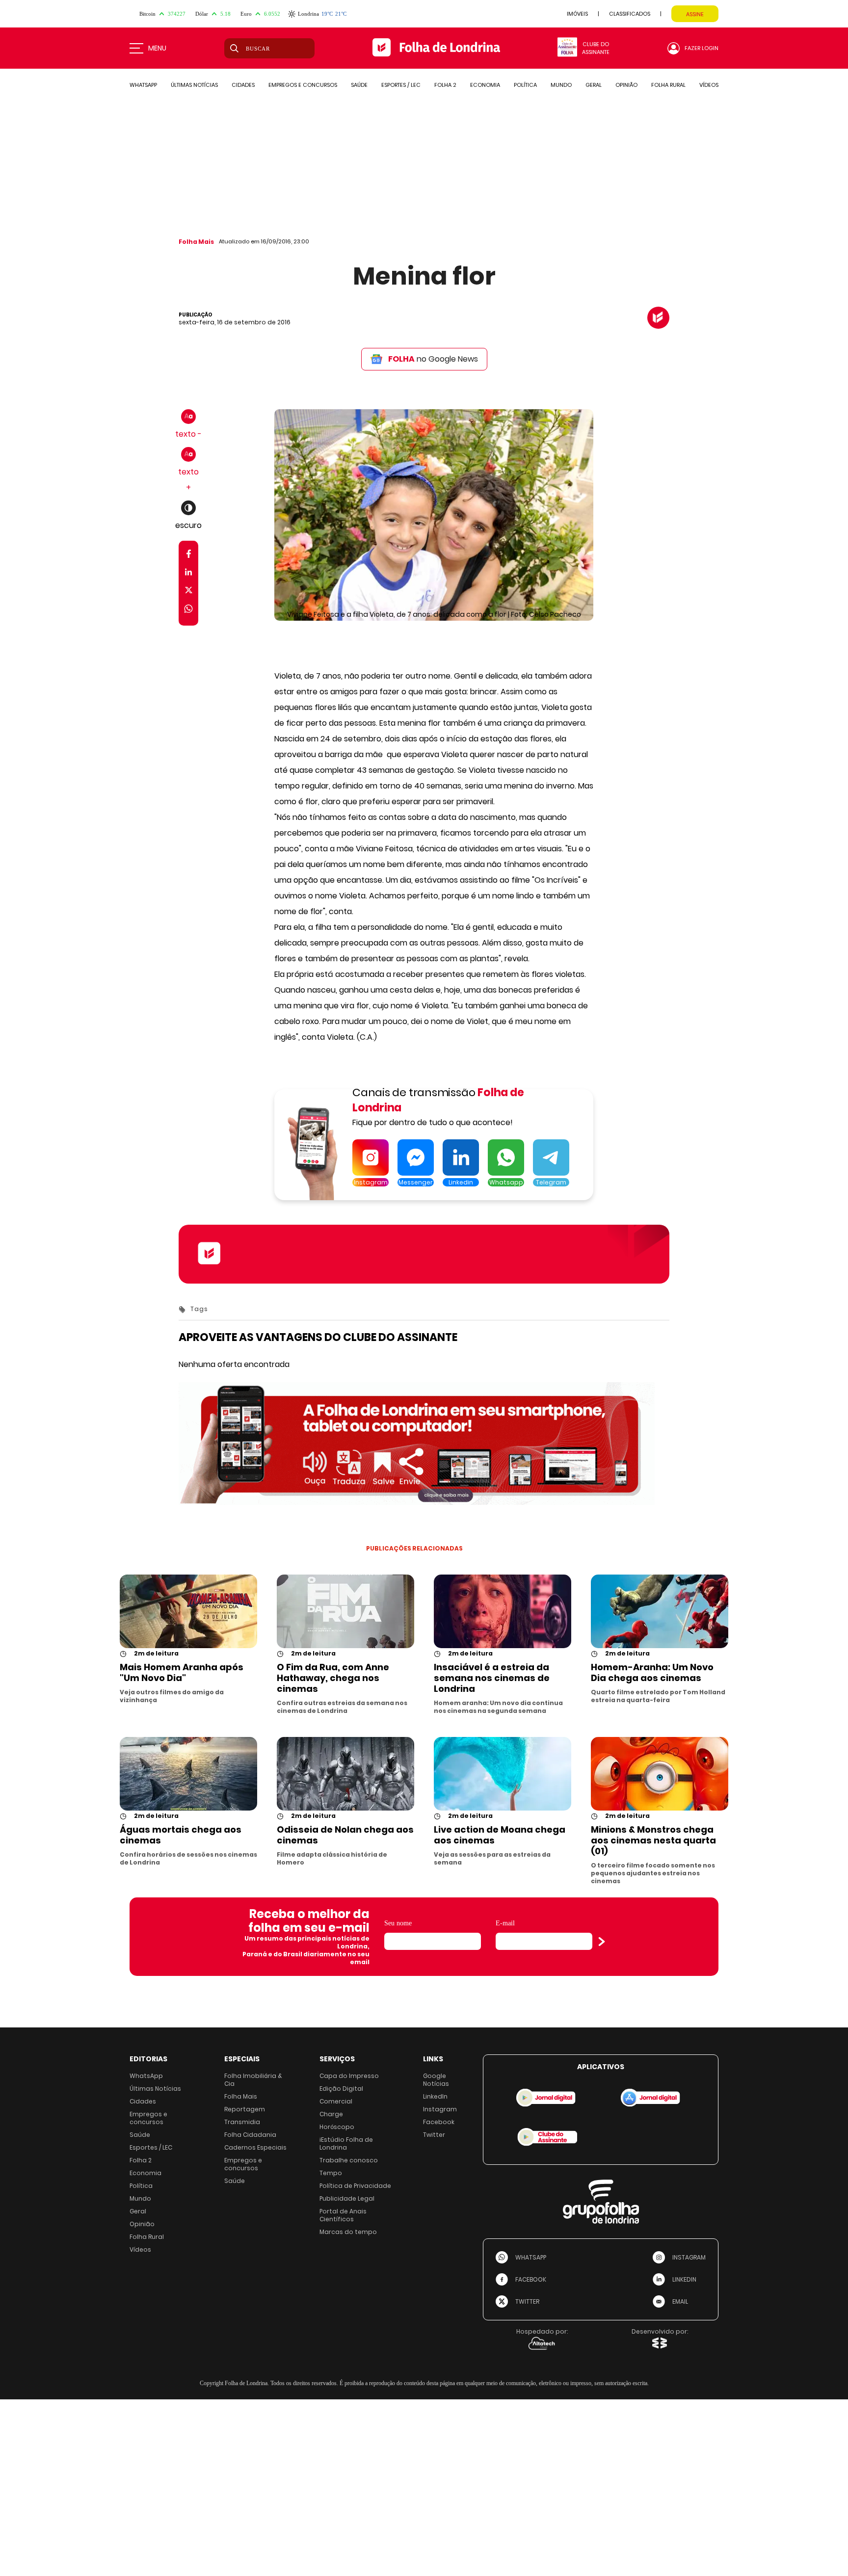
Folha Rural (147, 2237)
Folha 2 (141, 2160)
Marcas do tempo (348, 2232)
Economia (146, 2173)
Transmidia (242, 2122)
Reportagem (245, 2109)
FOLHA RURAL (668, 85)
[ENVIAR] (602, 1942)
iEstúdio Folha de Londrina (346, 2143)
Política (141, 2186)
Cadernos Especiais (255, 2147)
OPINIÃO (626, 85)
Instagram (440, 2109)
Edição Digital (341, 2089)
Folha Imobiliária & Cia (253, 2080)
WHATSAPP (143, 85)
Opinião (142, 2224)
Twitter (434, 2135)
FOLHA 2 (445, 85)
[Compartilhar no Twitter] (189, 592)
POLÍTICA (525, 85)
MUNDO (561, 85)
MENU (157, 48)
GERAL (594, 85)
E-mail (505, 1923)
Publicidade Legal (347, 2198)
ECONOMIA (485, 85)
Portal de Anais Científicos (343, 2215)
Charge (331, 2114)
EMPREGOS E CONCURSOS (303, 85)
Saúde (140, 2135)
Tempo (331, 2173)
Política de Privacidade (355, 2186)
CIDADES (243, 85)
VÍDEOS (709, 85)
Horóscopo (337, 2127)
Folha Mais (196, 242)
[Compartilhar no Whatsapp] (188, 610)
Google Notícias (436, 2080)
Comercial (336, 2101)
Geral (138, 2211)
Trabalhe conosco (349, 2160)
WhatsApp (146, 2076)
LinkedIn (435, 2096)
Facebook (439, 2122)
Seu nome (398, 1923)
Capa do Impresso (349, 2076)
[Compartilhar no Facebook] (189, 556)
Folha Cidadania (250, 2135)
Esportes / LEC (151, 2147)
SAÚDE (359, 85)
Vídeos (140, 2249)
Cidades (143, 2101)
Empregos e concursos (148, 2118)
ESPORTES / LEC (401, 85)
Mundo (140, 2198)
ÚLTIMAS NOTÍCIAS (194, 85)
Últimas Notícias (155, 2089)
